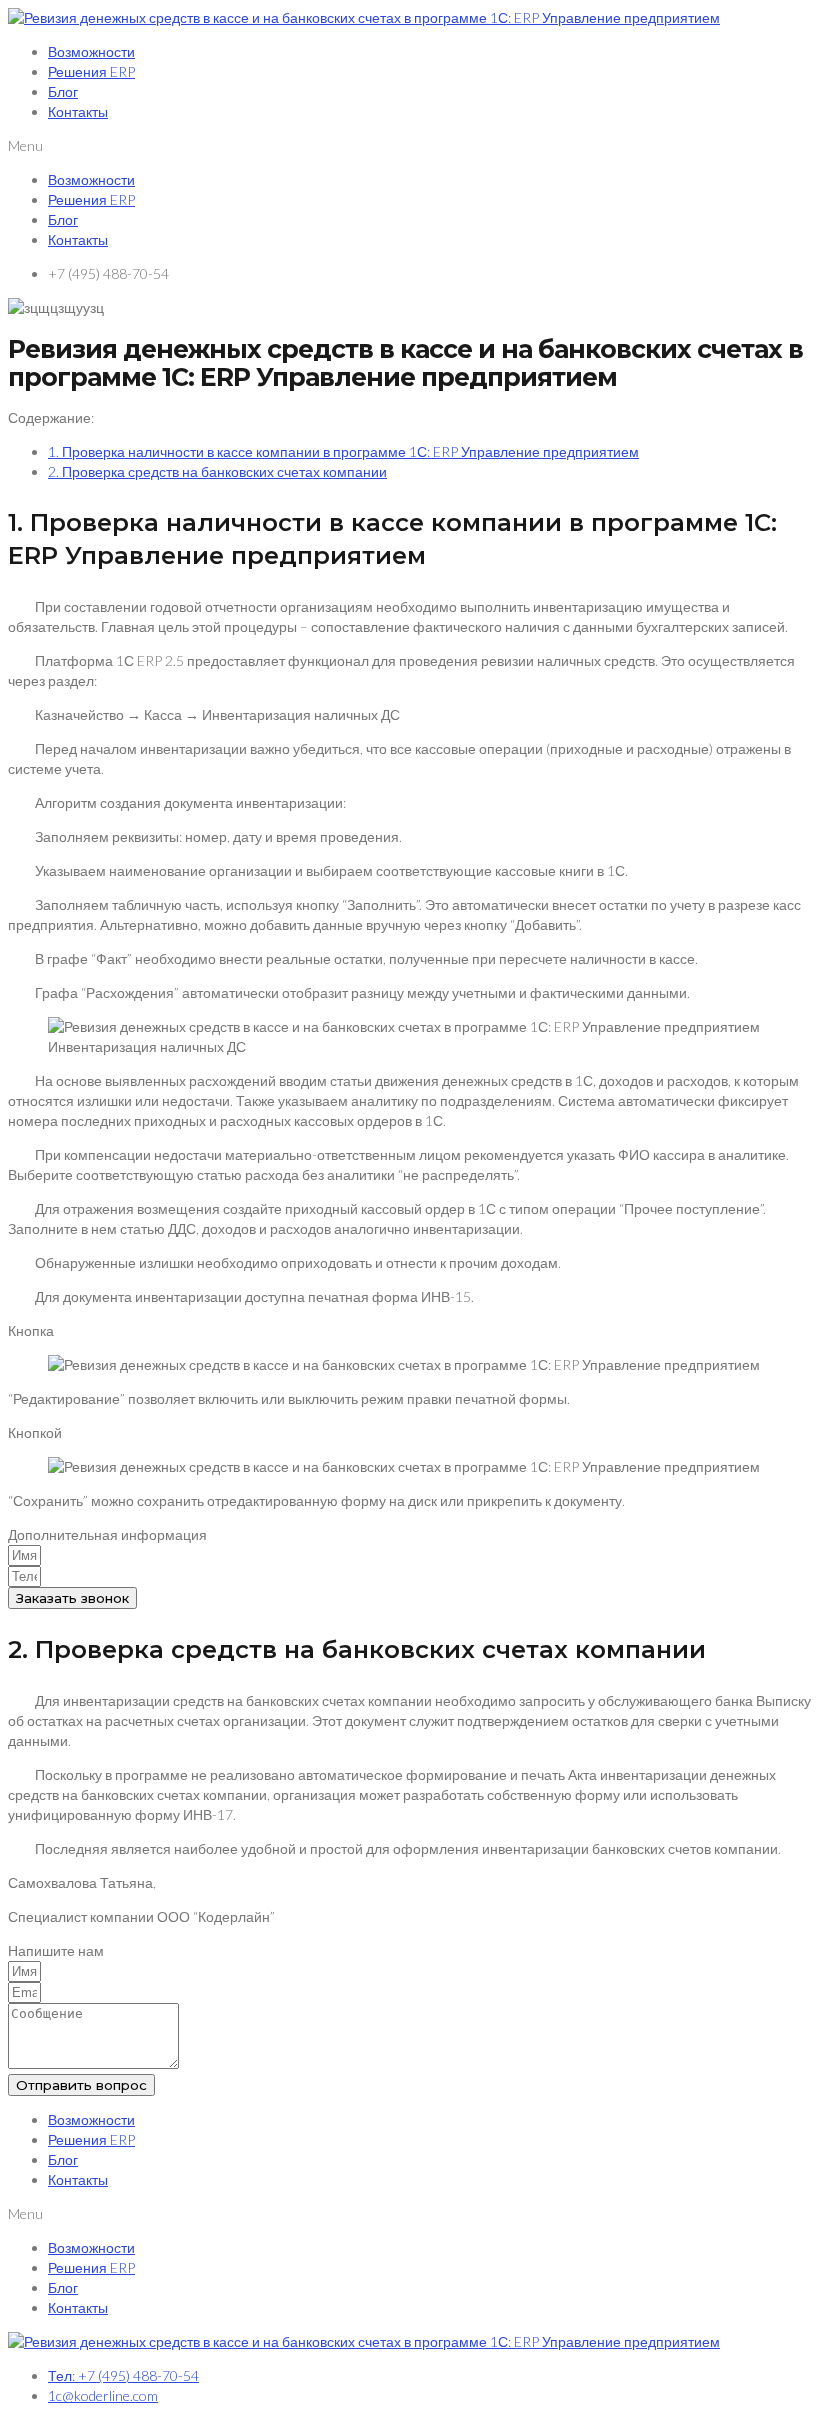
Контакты (78, 111)
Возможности (91, 51)
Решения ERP (91, 71)
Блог (63, 91)
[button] (410, 146)
